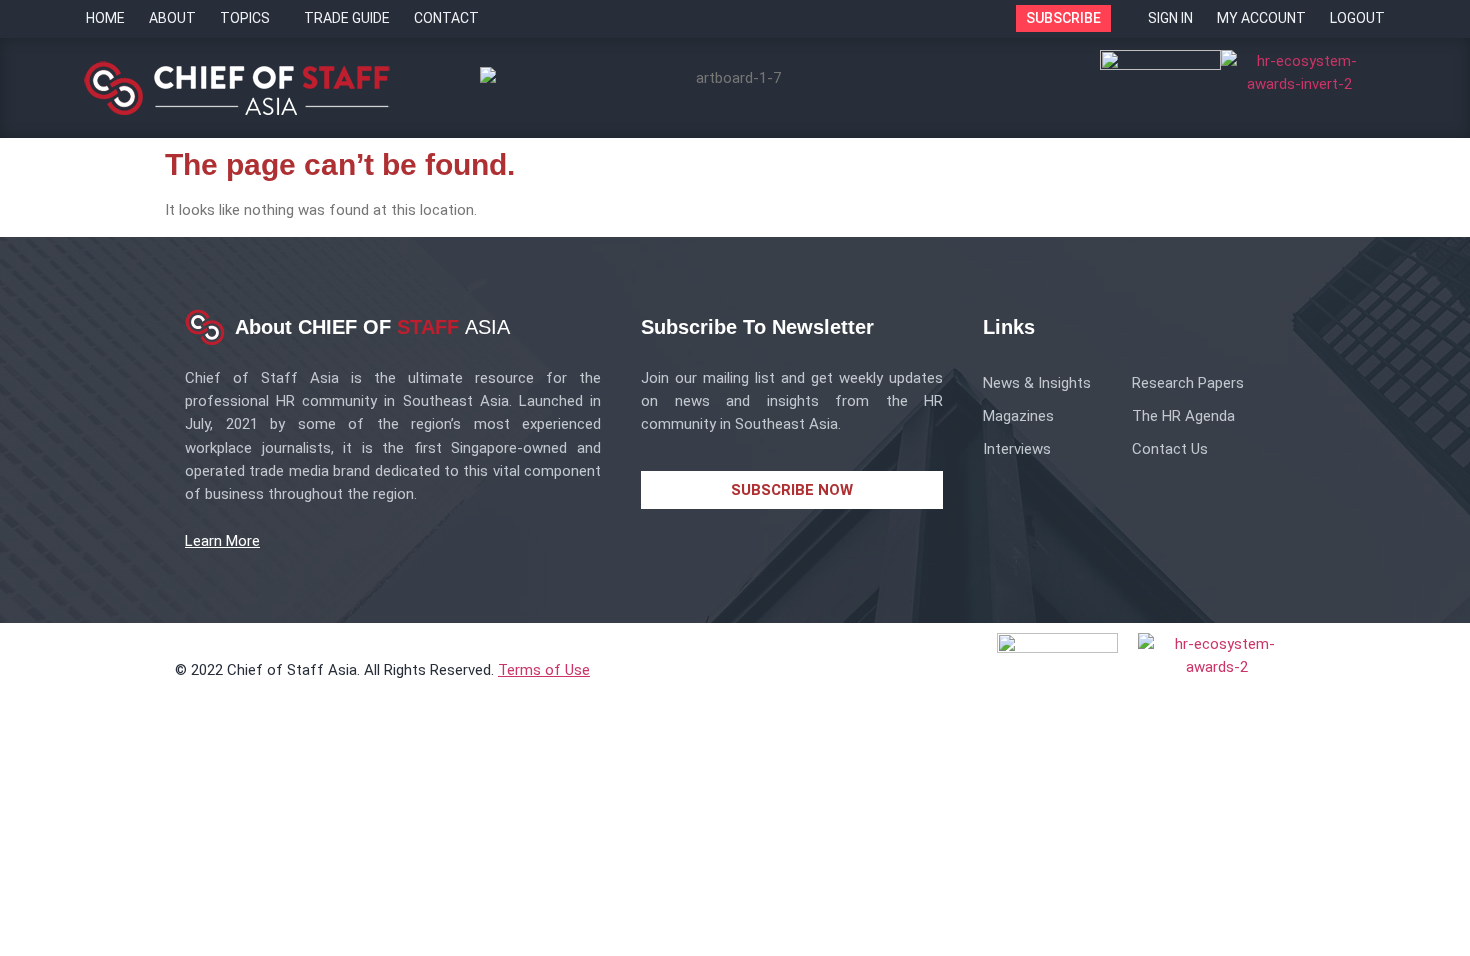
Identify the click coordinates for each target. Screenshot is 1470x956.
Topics (245, 18)
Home (105, 18)
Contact (446, 18)
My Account (1261, 18)
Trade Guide (347, 18)
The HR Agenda (1183, 416)
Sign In (1170, 18)
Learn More (222, 541)
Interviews (1017, 449)
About (172, 18)
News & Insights (1037, 383)
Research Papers (1188, 383)
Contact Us (1170, 449)
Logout (1357, 18)
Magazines (1018, 416)
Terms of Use (544, 670)
